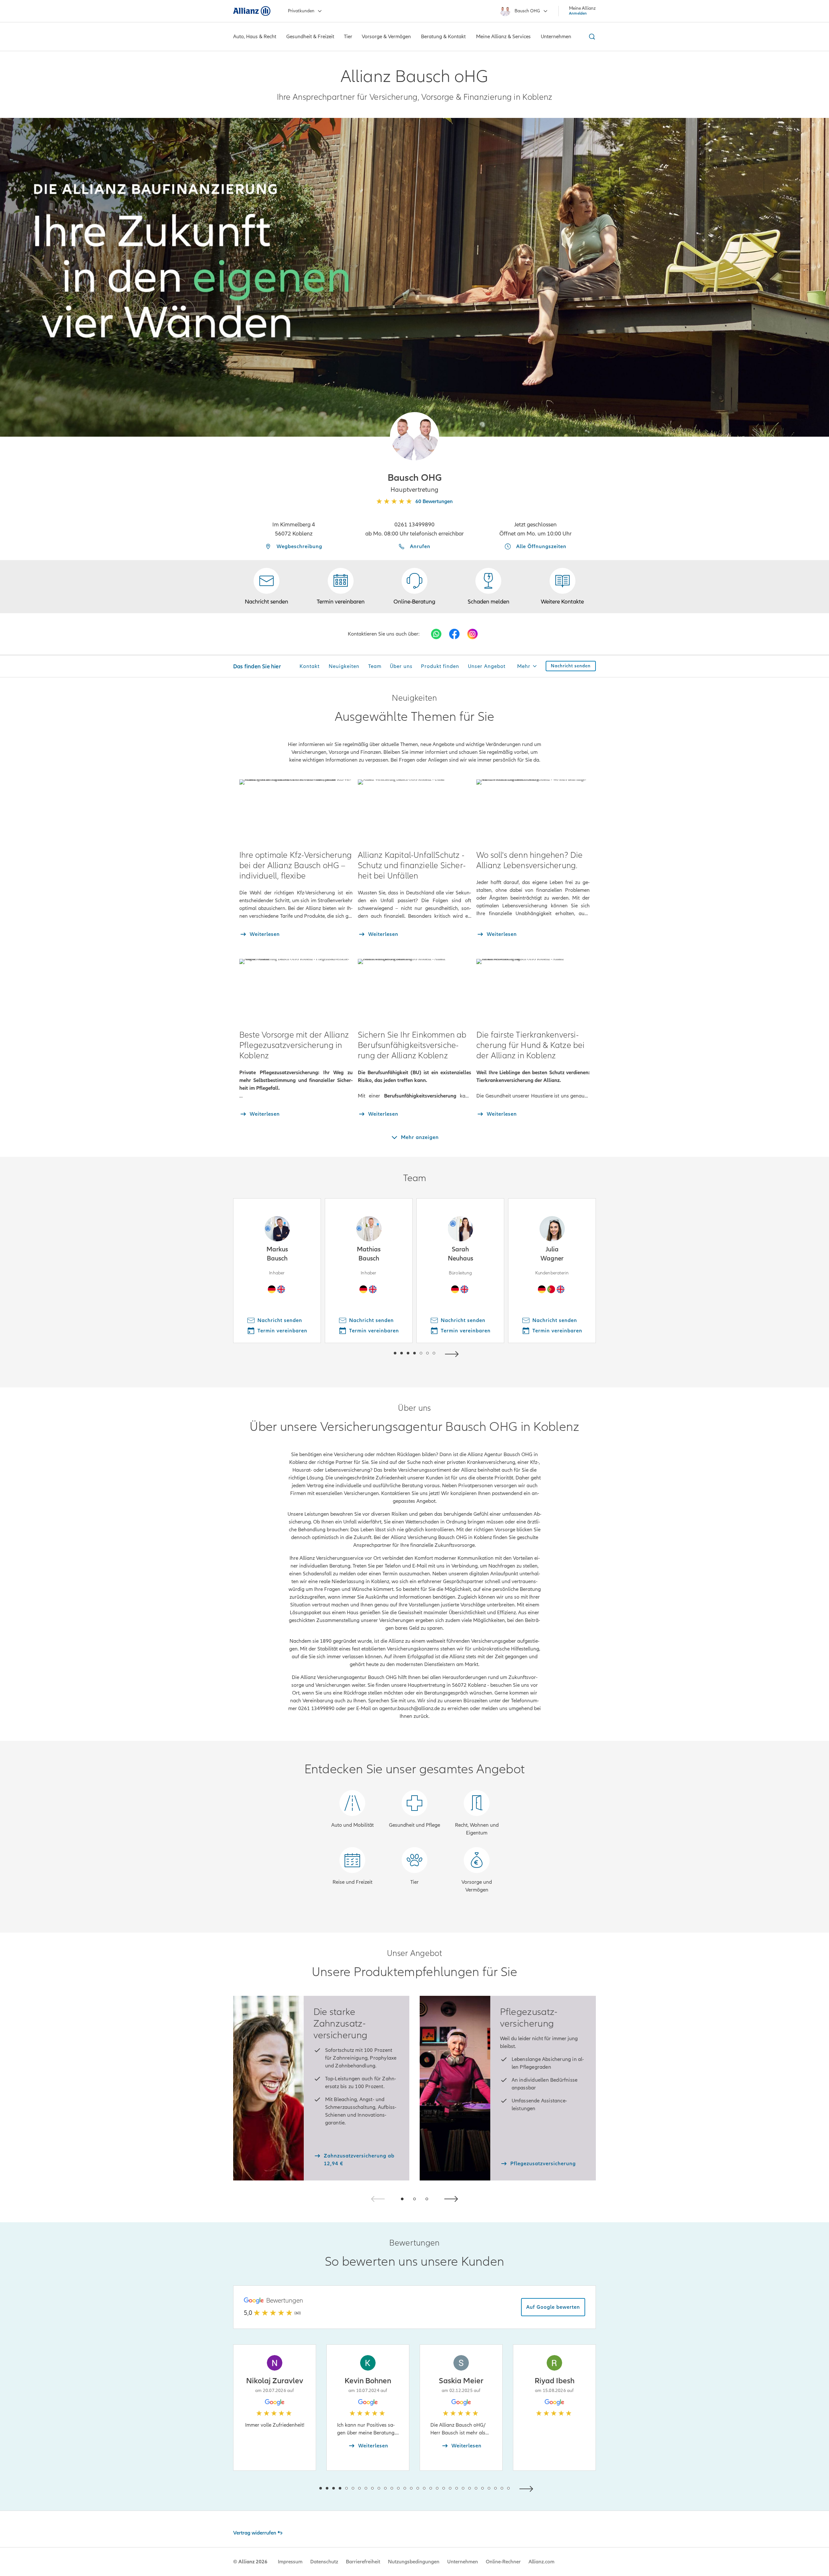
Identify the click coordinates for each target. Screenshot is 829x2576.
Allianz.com (541, 2562)
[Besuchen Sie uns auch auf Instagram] (472, 634)
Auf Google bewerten (553, 2307)
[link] (414, 587)
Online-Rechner (503, 2562)
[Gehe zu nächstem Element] (453, 1353)
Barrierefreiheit (363, 2562)
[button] (414, 437)
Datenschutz (324, 2562)
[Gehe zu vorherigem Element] (376, 1353)
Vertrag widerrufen (255, 2533)
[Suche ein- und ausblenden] (591, 37)
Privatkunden (301, 11)
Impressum (290, 2562)
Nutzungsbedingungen (414, 2562)
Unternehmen (463, 2562)
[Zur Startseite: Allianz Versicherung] (252, 11)
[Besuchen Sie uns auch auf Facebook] (454, 634)
